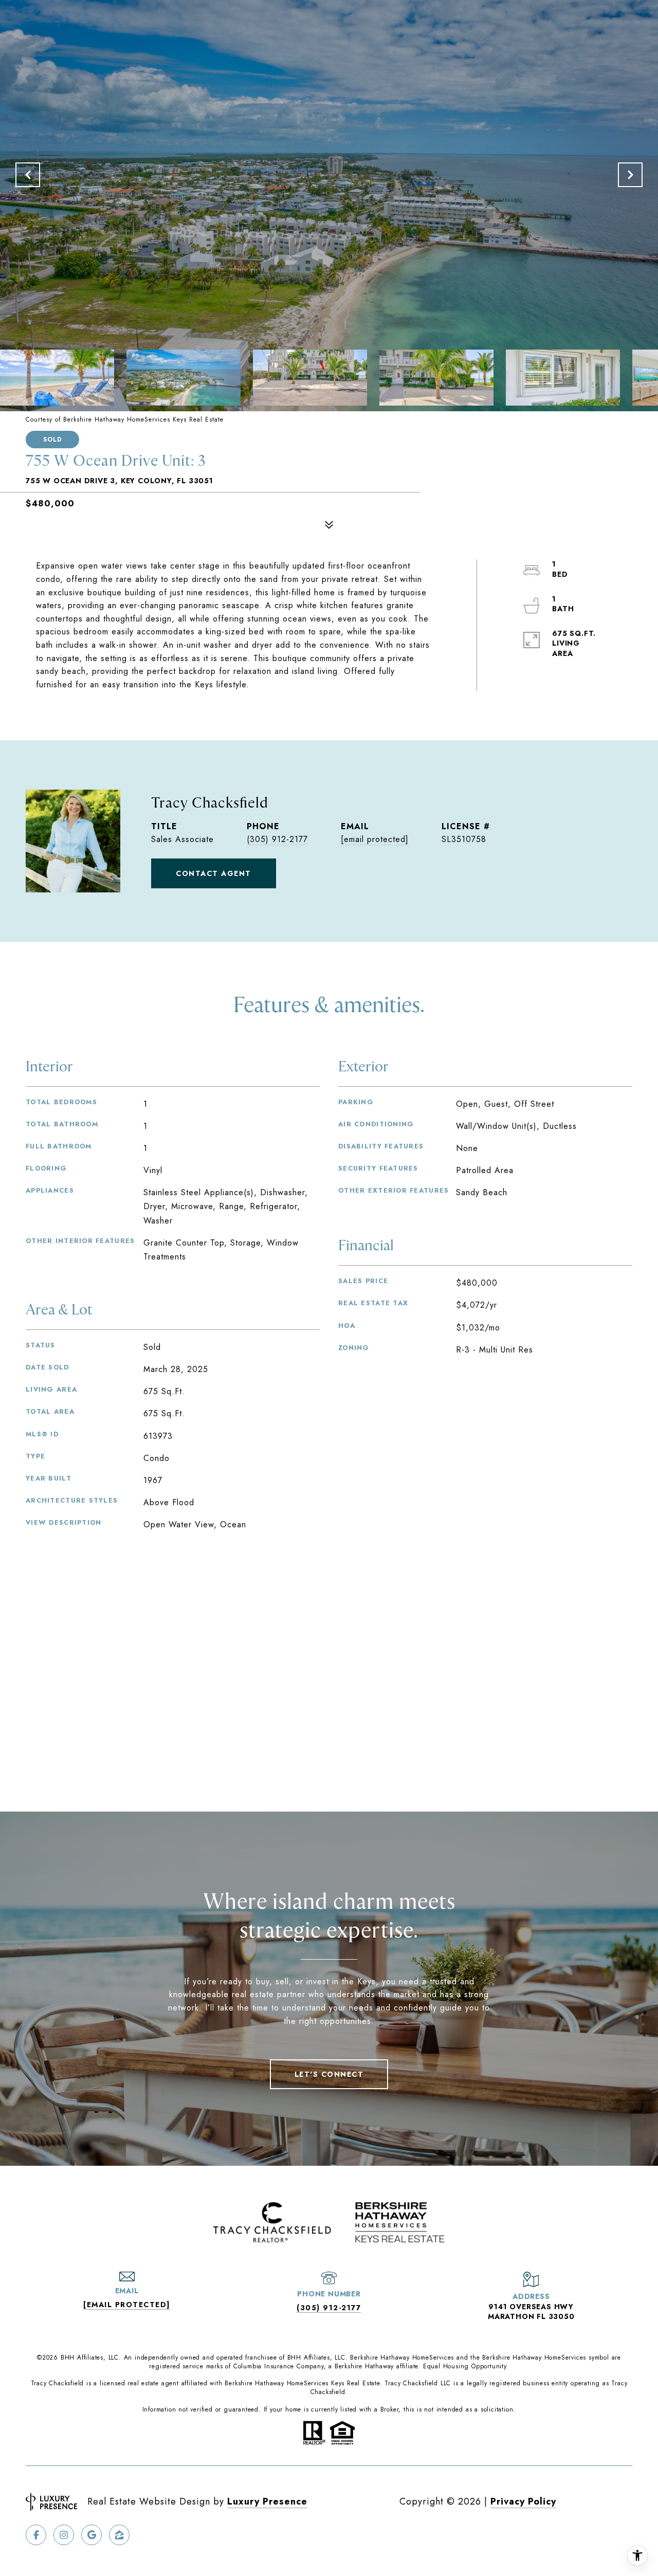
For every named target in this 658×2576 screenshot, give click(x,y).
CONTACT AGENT (214, 873)
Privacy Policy (523, 2501)
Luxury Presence (267, 2501)
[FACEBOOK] (36, 2535)
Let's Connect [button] (329, 2074)
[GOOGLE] (92, 2535)
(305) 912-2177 (277, 839)
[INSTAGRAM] (64, 2535)
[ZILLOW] (119, 2535)
